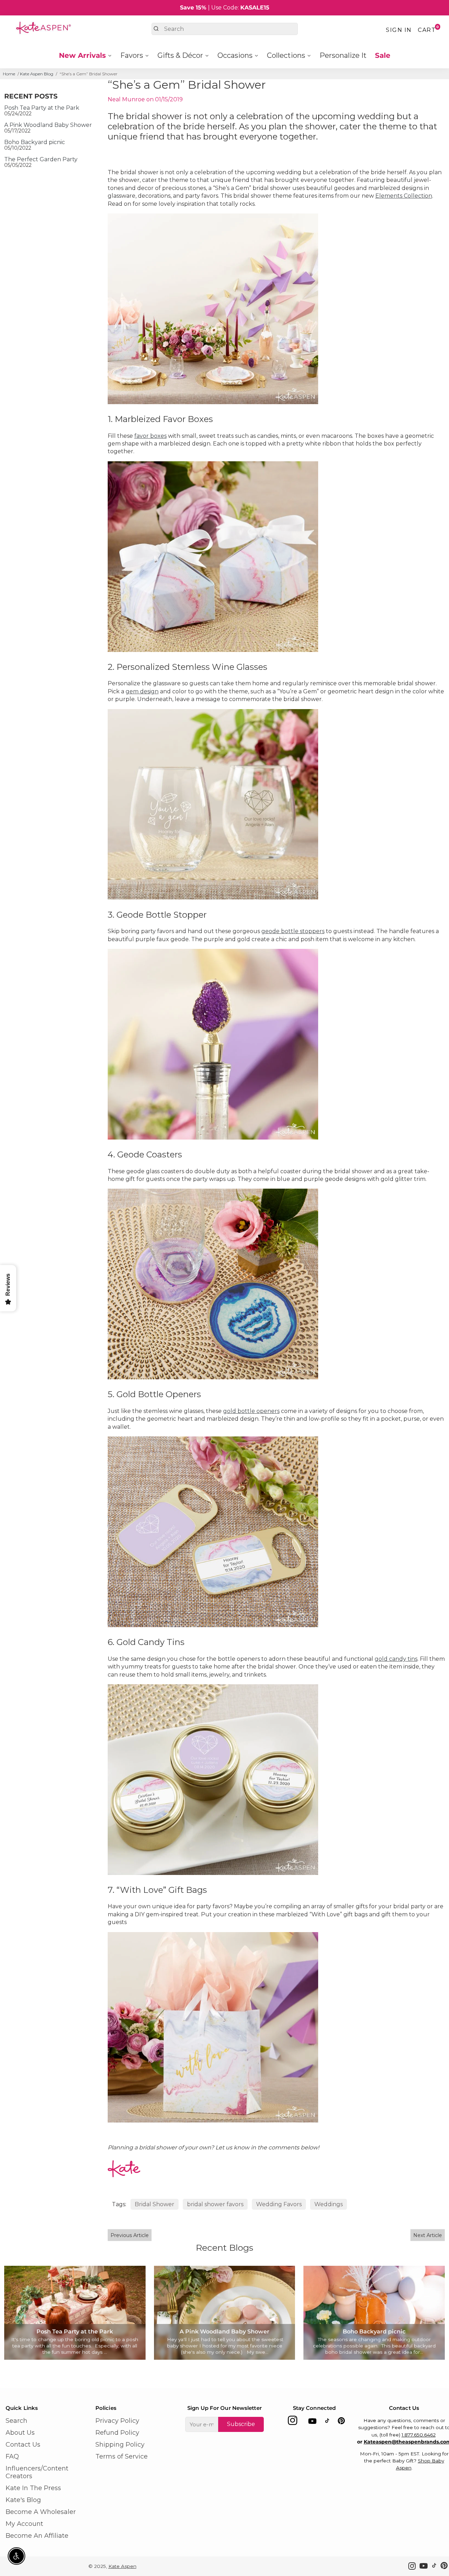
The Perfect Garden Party (41, 159)
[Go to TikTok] (327, 2422)
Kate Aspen (122, 2566)
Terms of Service (122, 2456)
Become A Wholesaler (41, 2512)
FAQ (12, 2456)
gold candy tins (396, 1659)
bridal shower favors (215, 2204)
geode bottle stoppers (293, 931)
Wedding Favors (279, 2204)
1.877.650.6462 (419, 2435)
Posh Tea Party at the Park (42, 108)
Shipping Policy (120, 2445)
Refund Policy (117, 2433)
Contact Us (23, 2445)
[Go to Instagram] (293, 2422)
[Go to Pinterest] (341, 2422)
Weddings (329, 2204)
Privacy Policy (117, 2421)
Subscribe (241, 2424)
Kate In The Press (33, 2488)
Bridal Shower (155, 2204)
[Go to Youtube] (312, 2422)
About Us (20, 2433)
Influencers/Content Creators (37, 2472)
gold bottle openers (251, 1411)
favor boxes (150, 436)
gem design (142, 691)
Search (16, 2421)
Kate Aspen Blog (37, 74)
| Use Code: (225, 8)
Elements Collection (404, 196)
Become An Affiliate (37, 2536)
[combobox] (225, 29)
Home (9, 74)
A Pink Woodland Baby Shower (48, 125)
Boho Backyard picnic (35, 142)
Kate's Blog (23, 2500)
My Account (24, 2524)
